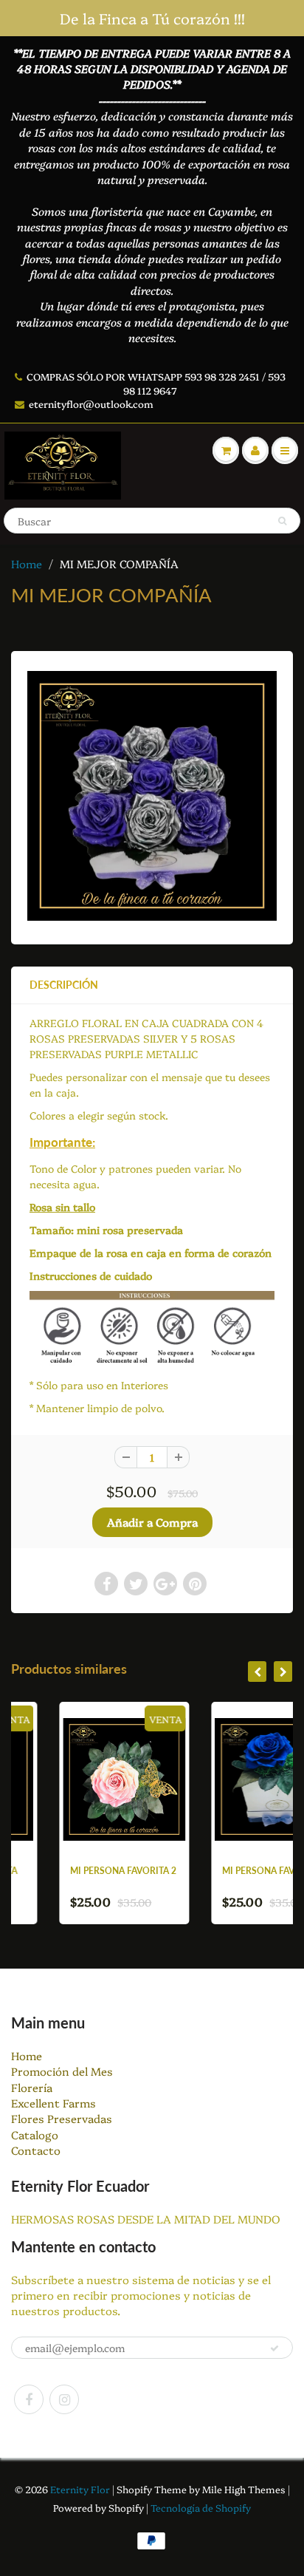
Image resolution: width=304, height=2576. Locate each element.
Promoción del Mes (62, 2071)
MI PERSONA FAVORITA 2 (81, 1871)
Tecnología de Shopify (201, 2507)
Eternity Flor (81, 2489)
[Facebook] (29, 2399)
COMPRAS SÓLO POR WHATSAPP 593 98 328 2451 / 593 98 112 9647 (156, 383)
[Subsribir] (274, 2348)
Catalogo (35, 2134)
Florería (32, 2087)
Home (27, 563)
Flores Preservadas (62, 2118)
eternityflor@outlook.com (91, 403)
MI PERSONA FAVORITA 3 (233, 1871)
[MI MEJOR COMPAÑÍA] (152, 796)
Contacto (36, 2150)
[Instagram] (64, 2399)
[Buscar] (282, 521)
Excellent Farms (53, 2103)
